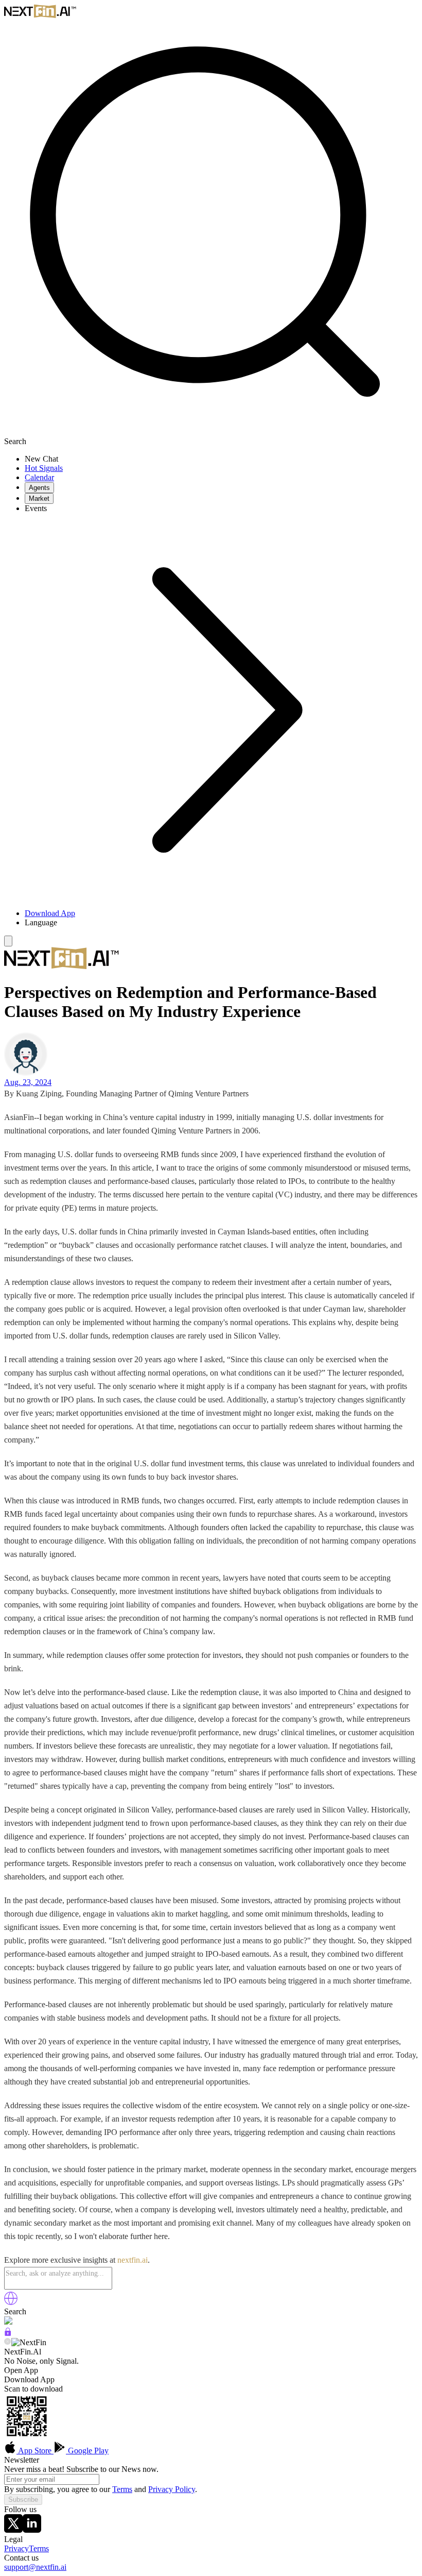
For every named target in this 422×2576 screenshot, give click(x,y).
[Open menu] (8, 941)
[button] (221, 923)
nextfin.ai (133, 2260)
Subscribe (23, 2499)
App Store (35, 2451)
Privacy (16, 2548)
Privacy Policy (172, 2489)
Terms (122, 2489)
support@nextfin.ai (35, 2567)
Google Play (87, 2451)
